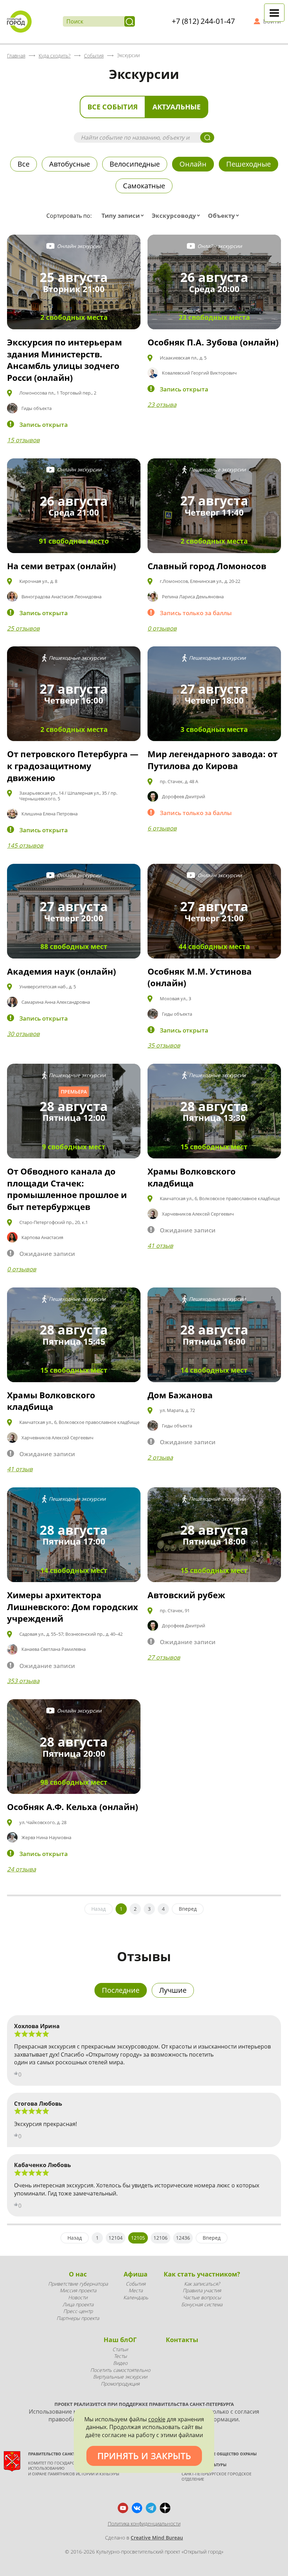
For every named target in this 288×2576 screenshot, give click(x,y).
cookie (157, 2419)
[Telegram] (151, 2508)
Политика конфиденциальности (144, 2524)
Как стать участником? (202, 2274)
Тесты (120, 2356)
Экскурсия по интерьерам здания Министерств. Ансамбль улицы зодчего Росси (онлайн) (64, 360)
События (136, 2284)
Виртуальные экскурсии (120, 2377)
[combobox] (124, 216)
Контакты (182, 2340)
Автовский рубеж (186, 1595)
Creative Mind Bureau (157, 2538)
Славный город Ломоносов (207, 566)
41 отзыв (160, 1246)
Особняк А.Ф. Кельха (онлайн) (73, 1807)
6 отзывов (162, 828)
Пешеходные (248, 164)
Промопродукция (120, 2384)
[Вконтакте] (137, 2508)
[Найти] (130, 21)
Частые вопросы (202, 2297)
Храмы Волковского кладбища (192, 1177)
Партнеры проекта (78, 2318)
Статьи (120, 2349)
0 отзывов (162, 628)
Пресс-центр (78, 2311)
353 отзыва (23, 1681)
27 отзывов (164, 1657)
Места (136, 2290)
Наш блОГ (120, 2340)
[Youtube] (123, 2508)
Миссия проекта (78, 2290)
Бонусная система (202, 2304)
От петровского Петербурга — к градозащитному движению (73, 766)
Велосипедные (135, 164)
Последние (121, 1990)
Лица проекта (78, 2304)
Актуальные (176, 107)
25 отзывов (23, 628)
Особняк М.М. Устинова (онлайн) (200, 977)
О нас (78, 2274)
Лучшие (173, 1990)
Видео (120, 2363)
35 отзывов (164, 1045)
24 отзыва (21, 1869)
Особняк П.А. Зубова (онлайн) (213, 342)
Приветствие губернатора (78, 2284)
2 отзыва (160, 1457)
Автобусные (70, 164)
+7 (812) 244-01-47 (203, 21)
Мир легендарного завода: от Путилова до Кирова (212, 760)
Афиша (136, 2274)
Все (24, 164)
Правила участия (202, 2290)
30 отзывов (23, 1034)
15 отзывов (23, 440)
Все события (113, 107)
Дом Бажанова (180, 1395)
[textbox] (124, 216)
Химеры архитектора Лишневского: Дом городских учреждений (73, 1607)
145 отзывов (25, 845)
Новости (78, 2297)
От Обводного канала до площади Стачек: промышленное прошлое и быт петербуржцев (67, 1189)
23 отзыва (162, 405)
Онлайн (193, 164)
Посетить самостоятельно (120, 2370)
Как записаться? (202, 2284)
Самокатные (144, 186)
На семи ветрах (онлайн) (61, 566)
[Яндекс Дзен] (165, 2508)
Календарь (136, 2297)
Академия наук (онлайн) (61, 971)
